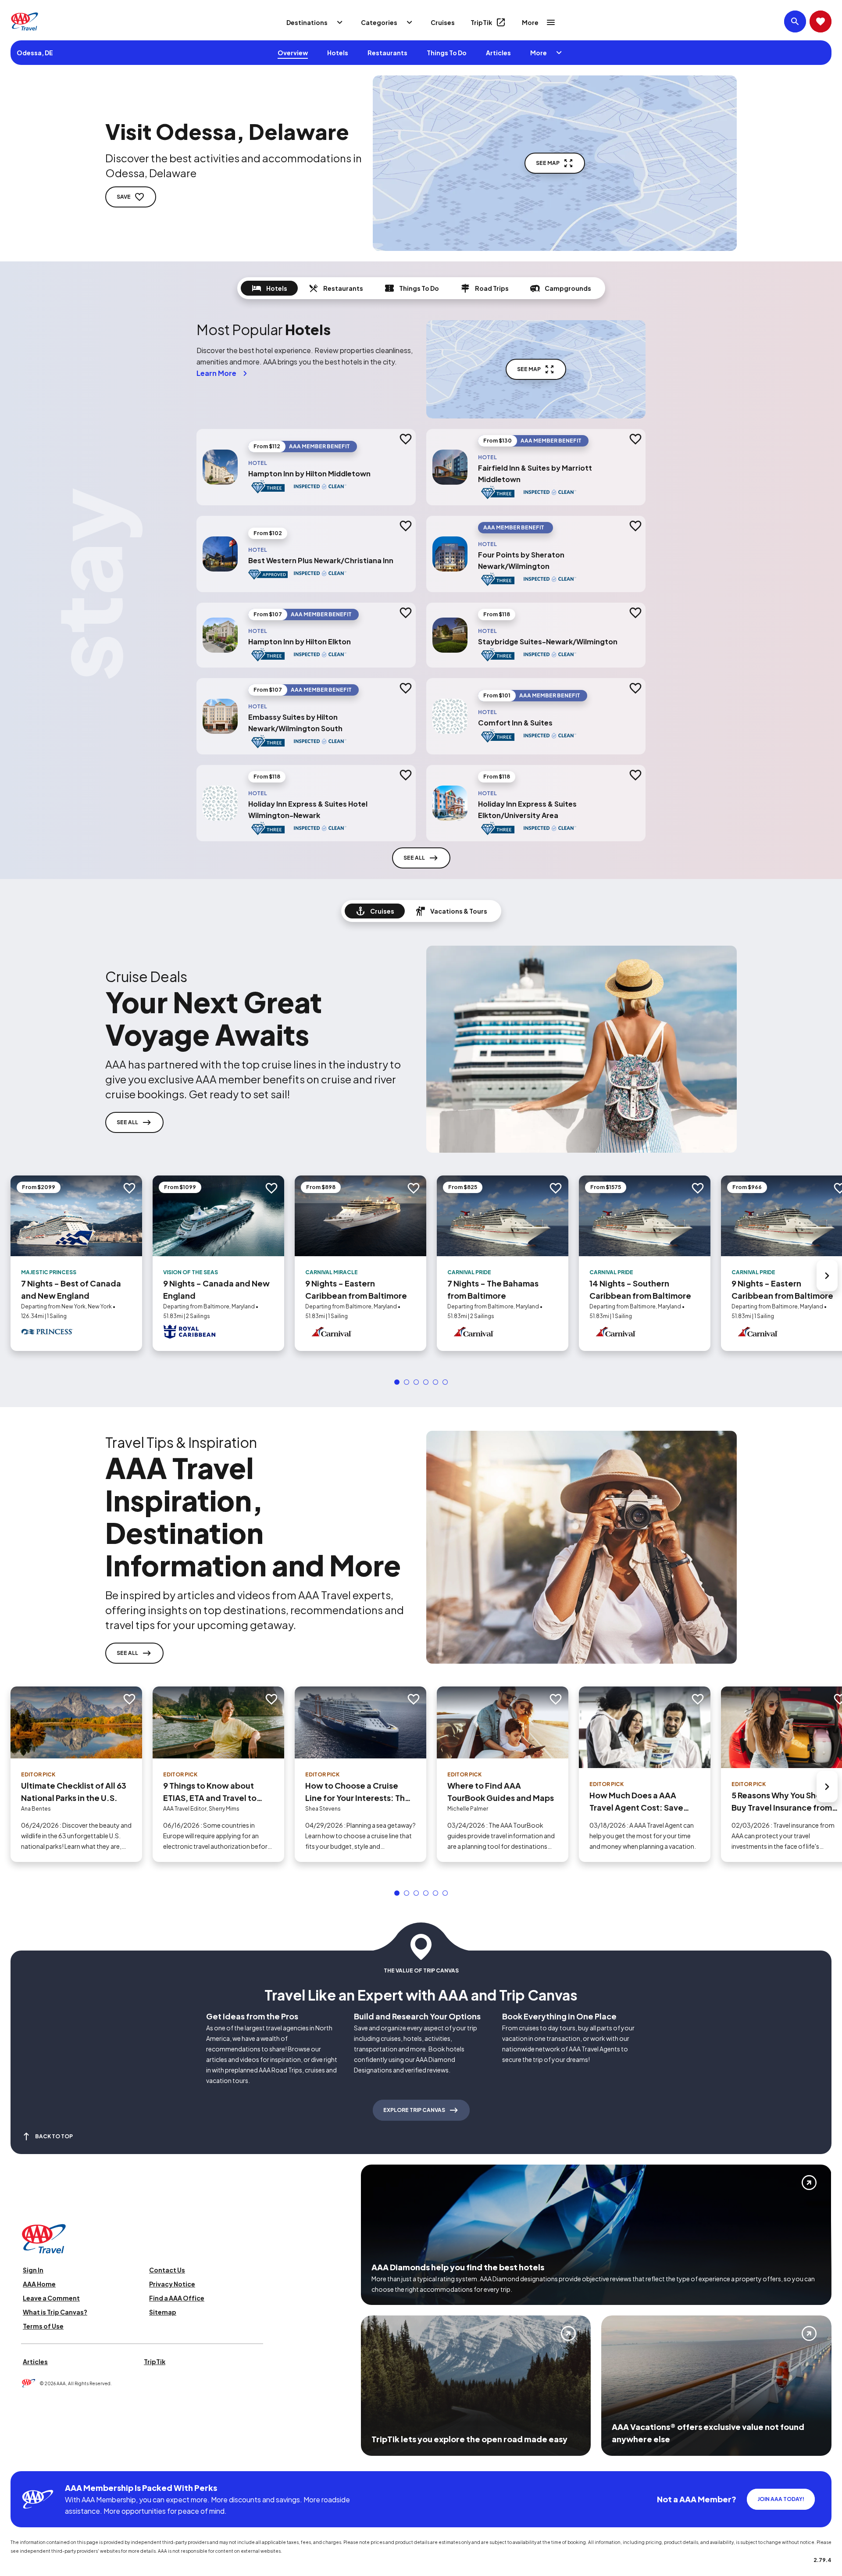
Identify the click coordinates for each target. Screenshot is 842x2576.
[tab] (269, 288)
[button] (397, 1382)
